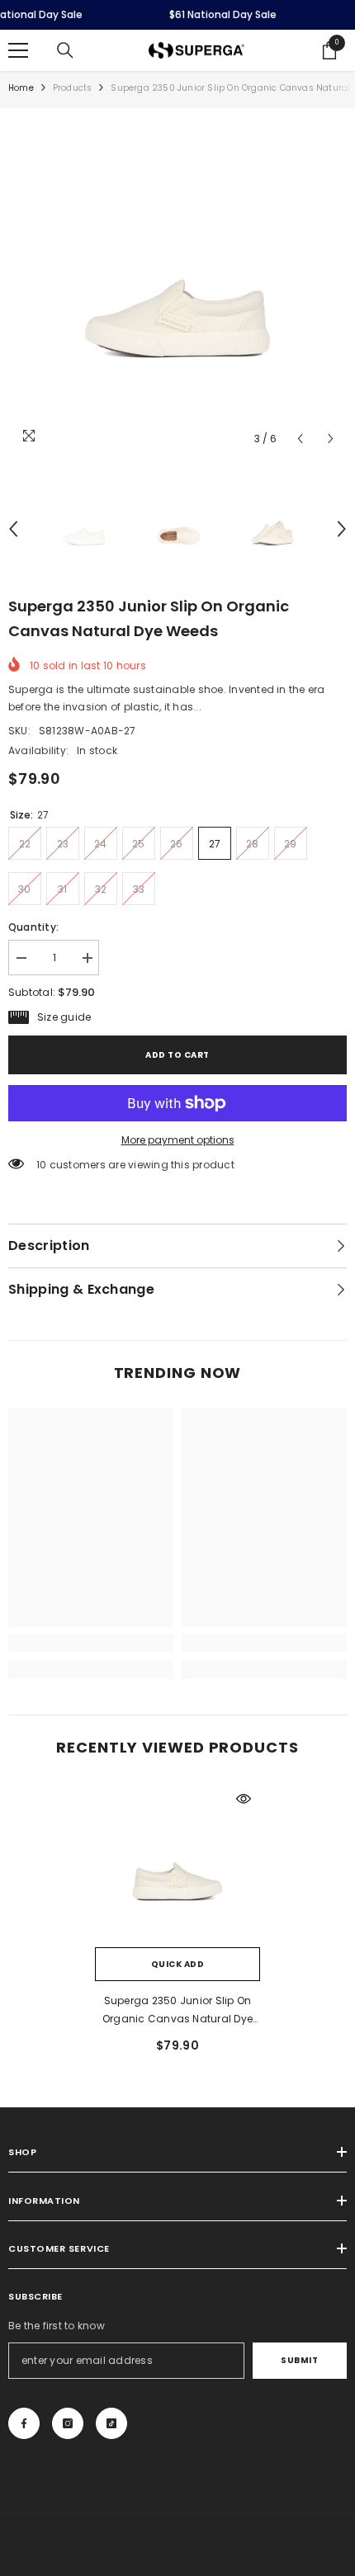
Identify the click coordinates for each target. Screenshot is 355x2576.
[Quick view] (244, 1799)
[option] (177, 285)
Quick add (178, 1964)
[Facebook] (24, 2423)
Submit (299, 2360)
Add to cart (177, 1055)
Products (73, 88)
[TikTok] (111, 2423)
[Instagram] (68, 2423)
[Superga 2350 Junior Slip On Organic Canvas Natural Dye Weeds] (177, 1865)
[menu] (18, 50)
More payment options (178, 1140)
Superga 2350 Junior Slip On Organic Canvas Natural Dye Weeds (177, 2011)
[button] (300, 439)
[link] (91, 1643)
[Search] (65, 50)
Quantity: (33, 927)
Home (21, 88)
